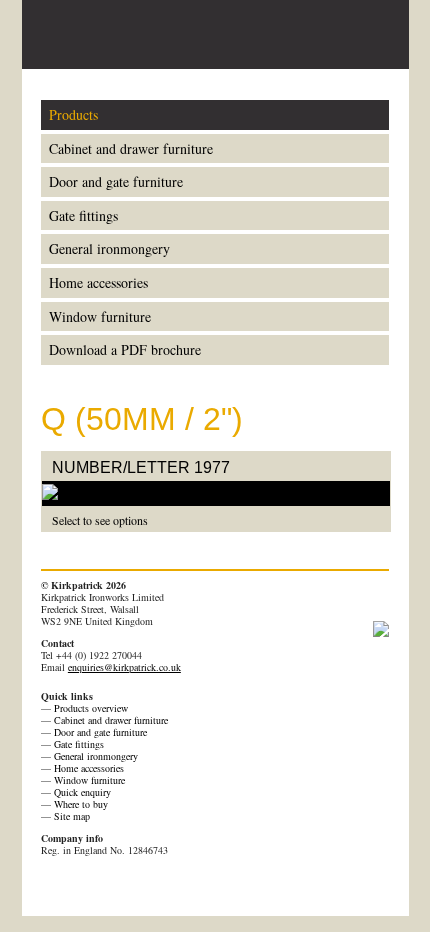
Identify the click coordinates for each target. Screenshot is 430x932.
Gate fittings (83, 215)
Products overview (91, 708)
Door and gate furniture (116, 181)
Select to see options (100, 520)
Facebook (78, 885)
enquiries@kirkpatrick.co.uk (124, 667)
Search (339, 34)
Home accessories (98, 282)
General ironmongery (109, 248)
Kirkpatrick (117, 34)
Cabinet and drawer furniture (131, 148)
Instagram (182, 885)
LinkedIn (156, 885)
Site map (72, 816)
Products (73, 114)
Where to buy (81, 804)
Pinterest (52, 885)
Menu (374, 34)
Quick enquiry (82, 792)
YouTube (130, 885)
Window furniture (100, 316)
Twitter (104, 885)
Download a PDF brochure (125, 349)
